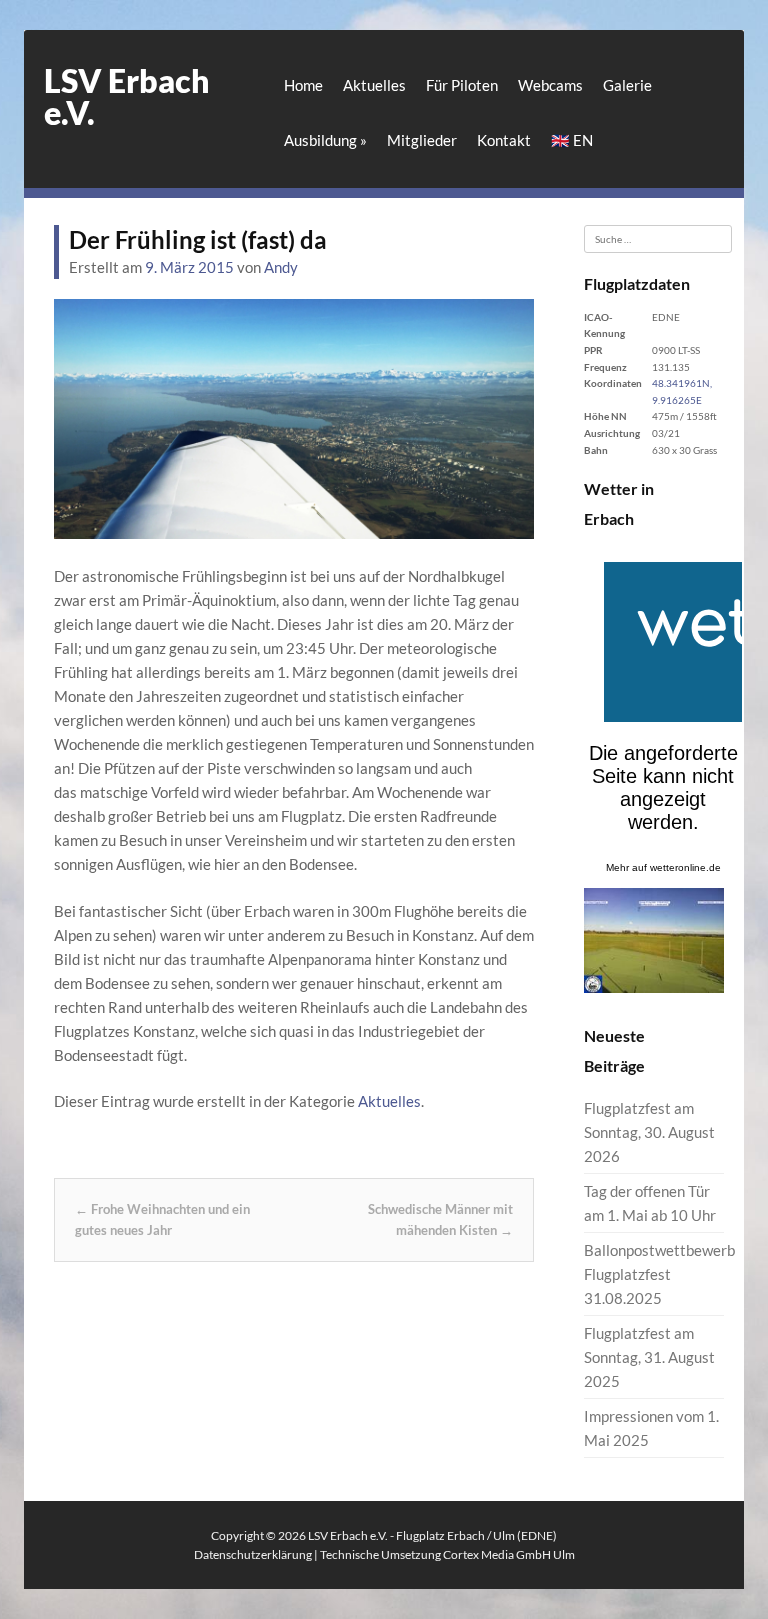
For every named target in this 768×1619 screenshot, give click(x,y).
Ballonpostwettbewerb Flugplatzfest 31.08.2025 (659, 1274)
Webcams (550, 85)
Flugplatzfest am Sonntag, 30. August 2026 (649, 1132)
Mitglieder (422, 140)
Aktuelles (374, 85)
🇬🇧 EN (572, 140)
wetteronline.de (685, 867)
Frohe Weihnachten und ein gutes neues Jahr (162, 1219)
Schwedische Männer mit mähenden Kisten (440, 1219)
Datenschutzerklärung (253, 1554)
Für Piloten (462, 85)
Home (303, 85)
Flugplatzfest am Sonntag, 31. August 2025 (649, 1357)
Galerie (627, 85)
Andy (281, 267)
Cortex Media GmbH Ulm (509, 1554)
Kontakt (504, 140)
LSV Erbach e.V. (127, 96)
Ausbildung (325, 140)
